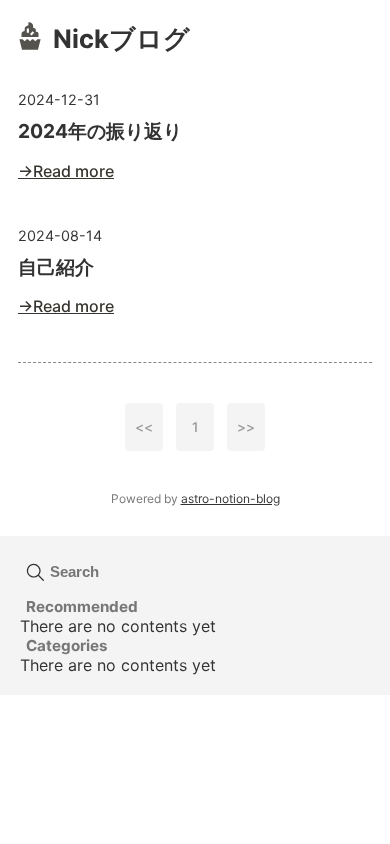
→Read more (66, 171)
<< (144, 427)
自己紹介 (56, 267)
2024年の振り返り (100, 131)
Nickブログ (121, 38)
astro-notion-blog (230, 498)
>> (246, 427)
